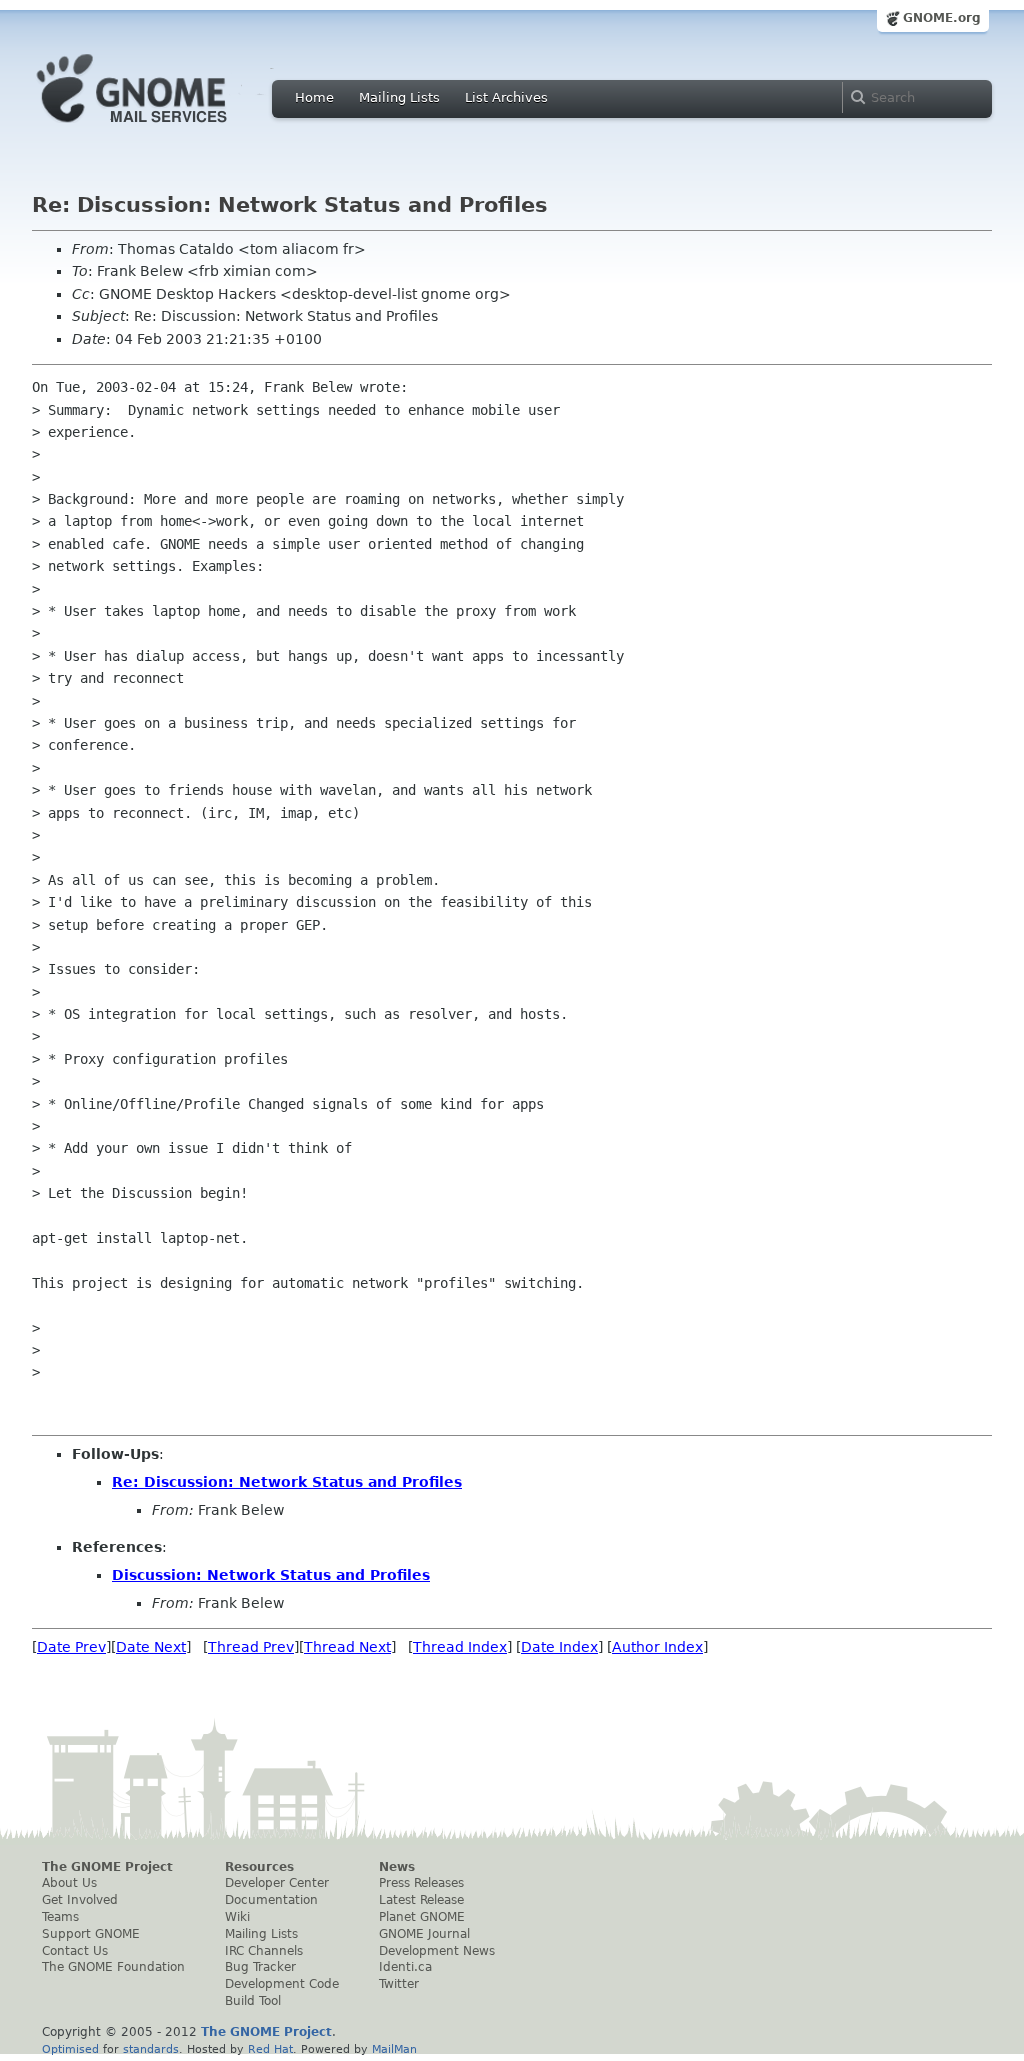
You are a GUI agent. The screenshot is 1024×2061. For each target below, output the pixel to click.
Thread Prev (251, 1647)
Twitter (399, 1984)
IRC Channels (264, 1951)
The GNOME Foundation (113, 1967)
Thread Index (460, 1647)
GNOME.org (942, 18)
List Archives (506, 97)
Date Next (151, 1647)
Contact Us (75, 1951)
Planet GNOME (422, 1917)
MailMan (394, 2049)
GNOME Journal (424, 1934)
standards (151, 2049)
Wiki (237, 1917)
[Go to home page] (162, 128)
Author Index (657, 1647)
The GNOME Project (107, 1867)
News (397, 1867)
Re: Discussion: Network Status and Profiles (287, 1482)
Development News (437, 1951)
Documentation (271, 1900)
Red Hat (270, 2049)
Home (314, 97)
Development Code (282, 1984)
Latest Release (421, 1900)
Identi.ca (405, 1967)
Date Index (559, 1647)
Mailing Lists (399, 97)
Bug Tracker (260, 1967)
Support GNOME (91, 1934)
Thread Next (347, 1647)
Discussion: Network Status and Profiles (271, 1575)
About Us (69, 1883)
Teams (60, 1917)
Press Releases (421, 1883)
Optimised (70, 2049)
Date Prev (71, 1647)
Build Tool (253, 2001)
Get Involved (80, 1900)
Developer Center (277, 1883)
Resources (259, 1867)
